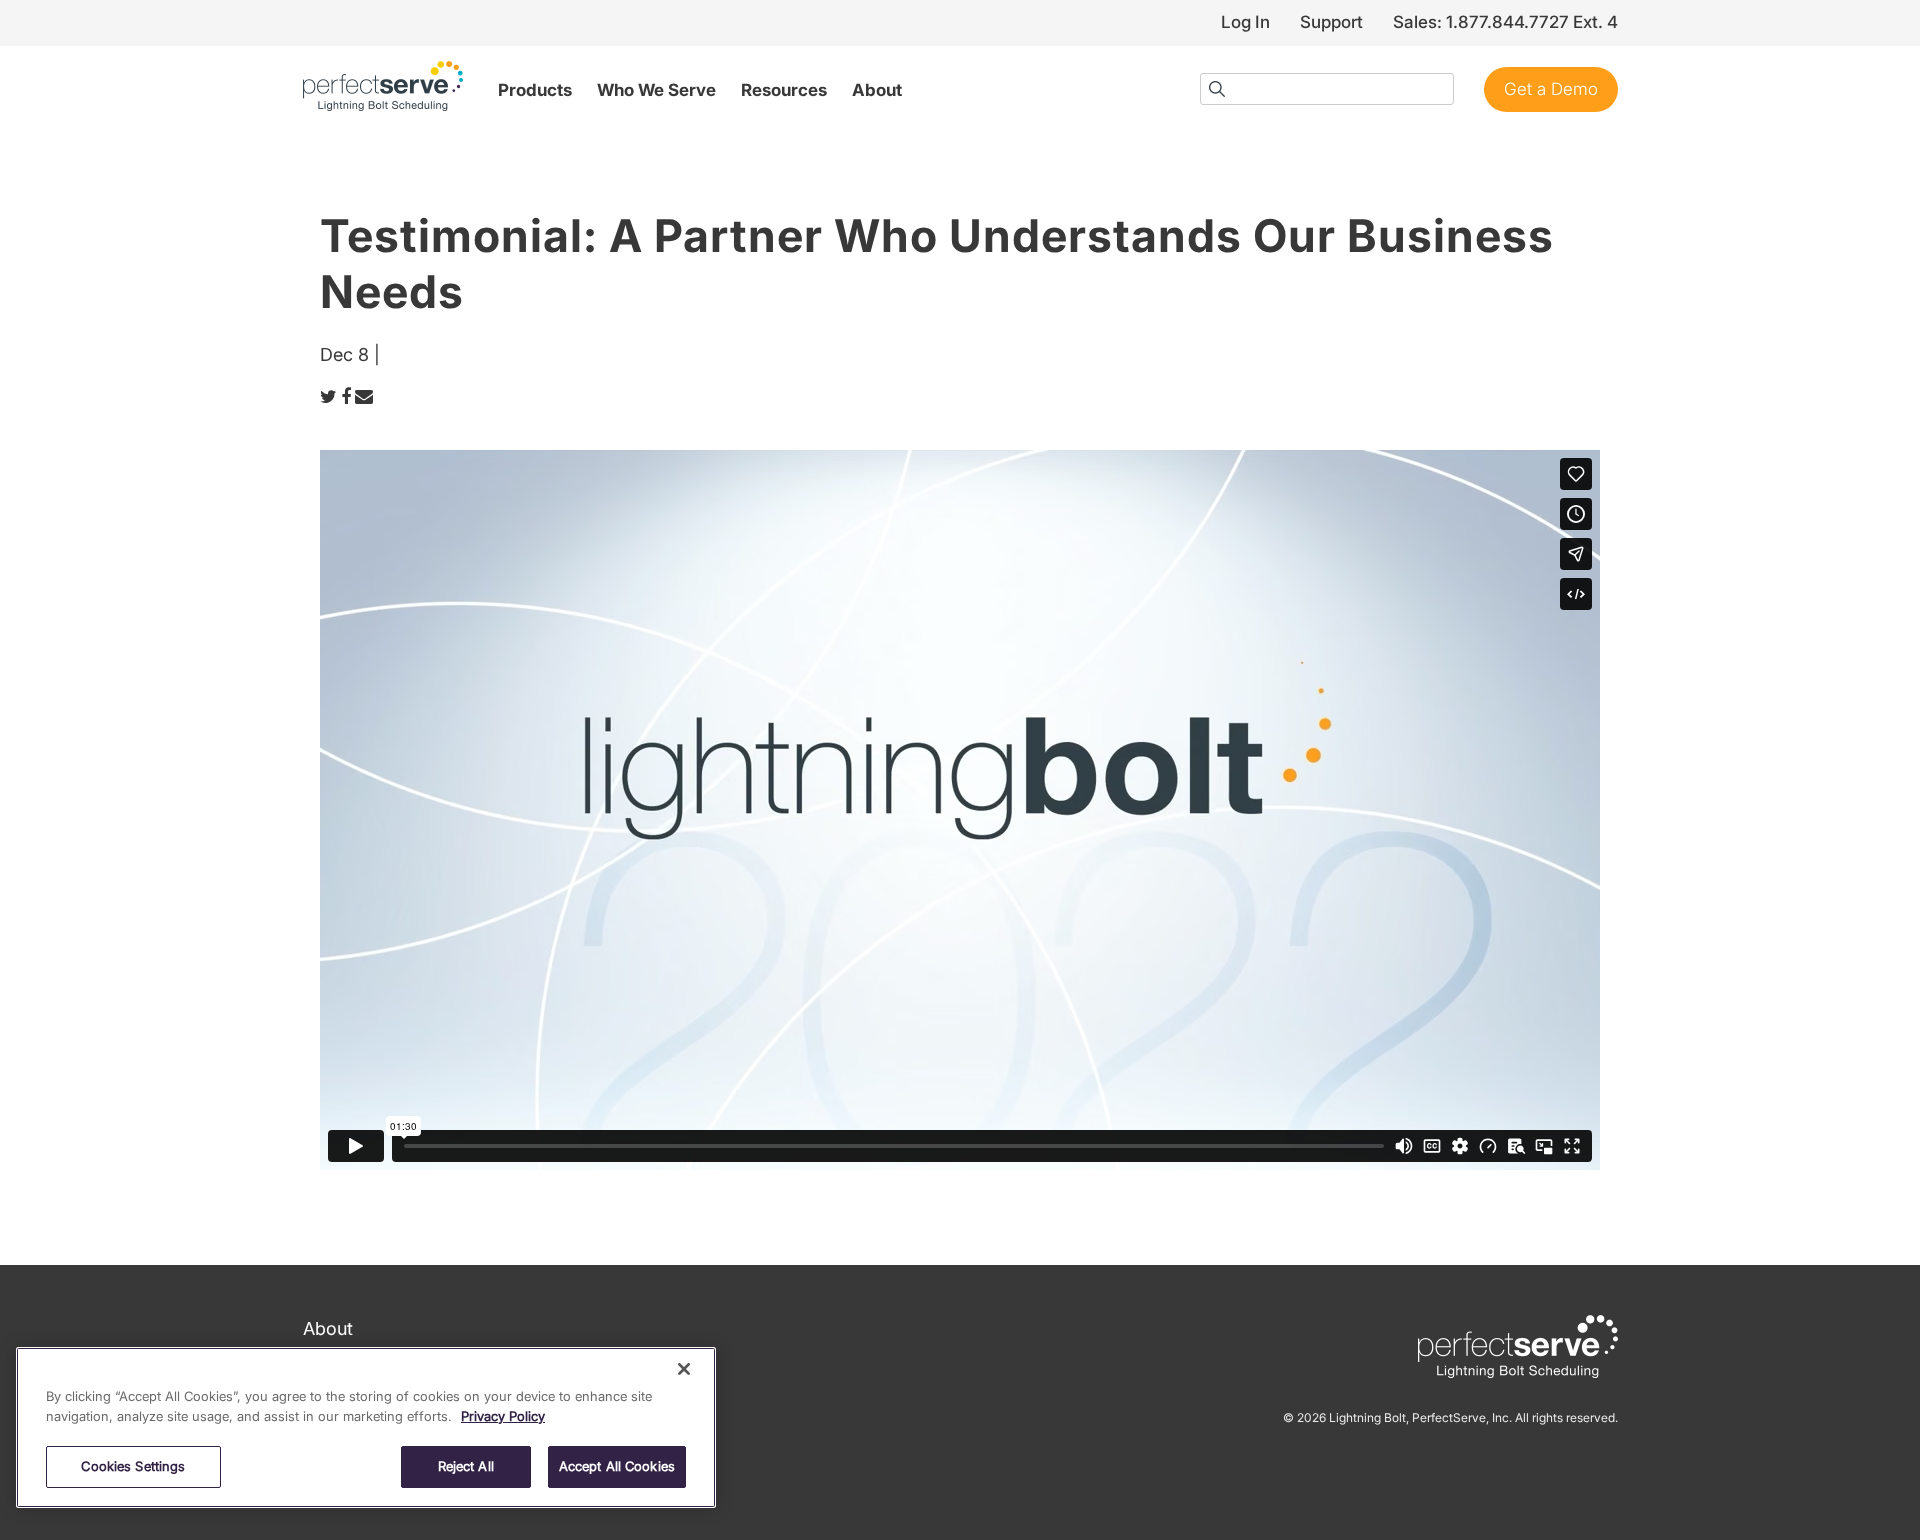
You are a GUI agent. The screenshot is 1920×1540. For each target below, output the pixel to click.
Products (535, 90)
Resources (784, 90)
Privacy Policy (503, 1416)
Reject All (466, 1466)
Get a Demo (1551, 89)
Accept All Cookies (617, 1466)
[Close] (684, 1369)
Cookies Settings (133, 1466)
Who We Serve (656, 90)
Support (1331, 22)
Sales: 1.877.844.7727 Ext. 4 (1505, 22)
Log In (1245, 22)
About (877, 90)
